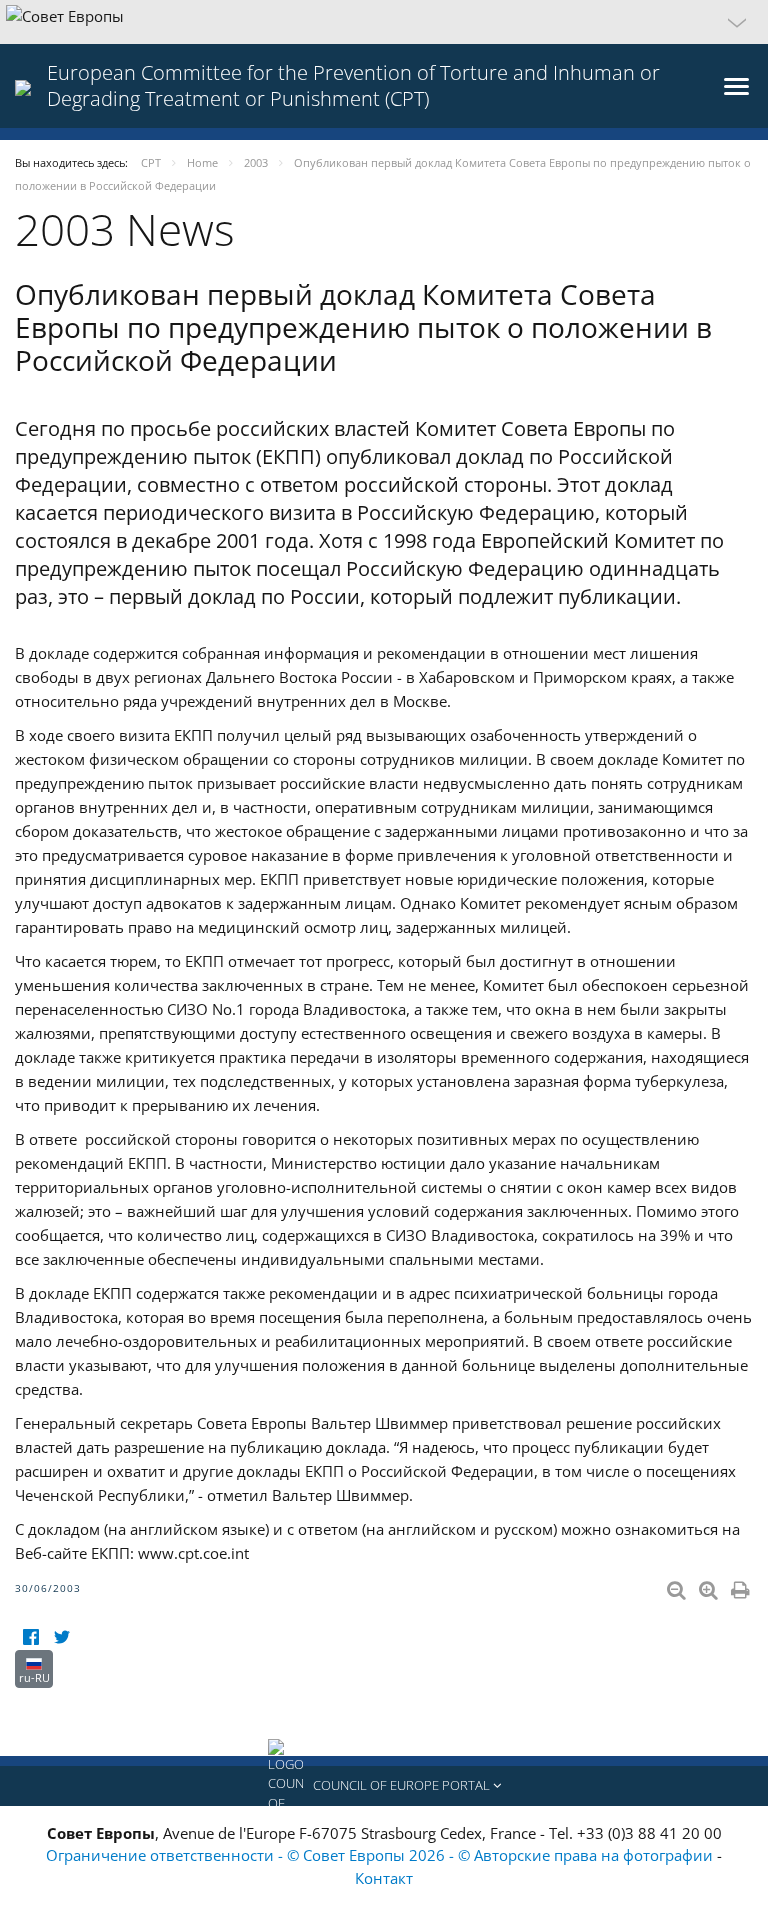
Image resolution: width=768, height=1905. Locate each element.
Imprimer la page (742, 1586)
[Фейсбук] (30, 1637)
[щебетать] (61, 1637)
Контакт (384, 1878)
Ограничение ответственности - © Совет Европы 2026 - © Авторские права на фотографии (381, 1855)
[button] (384, 22)
